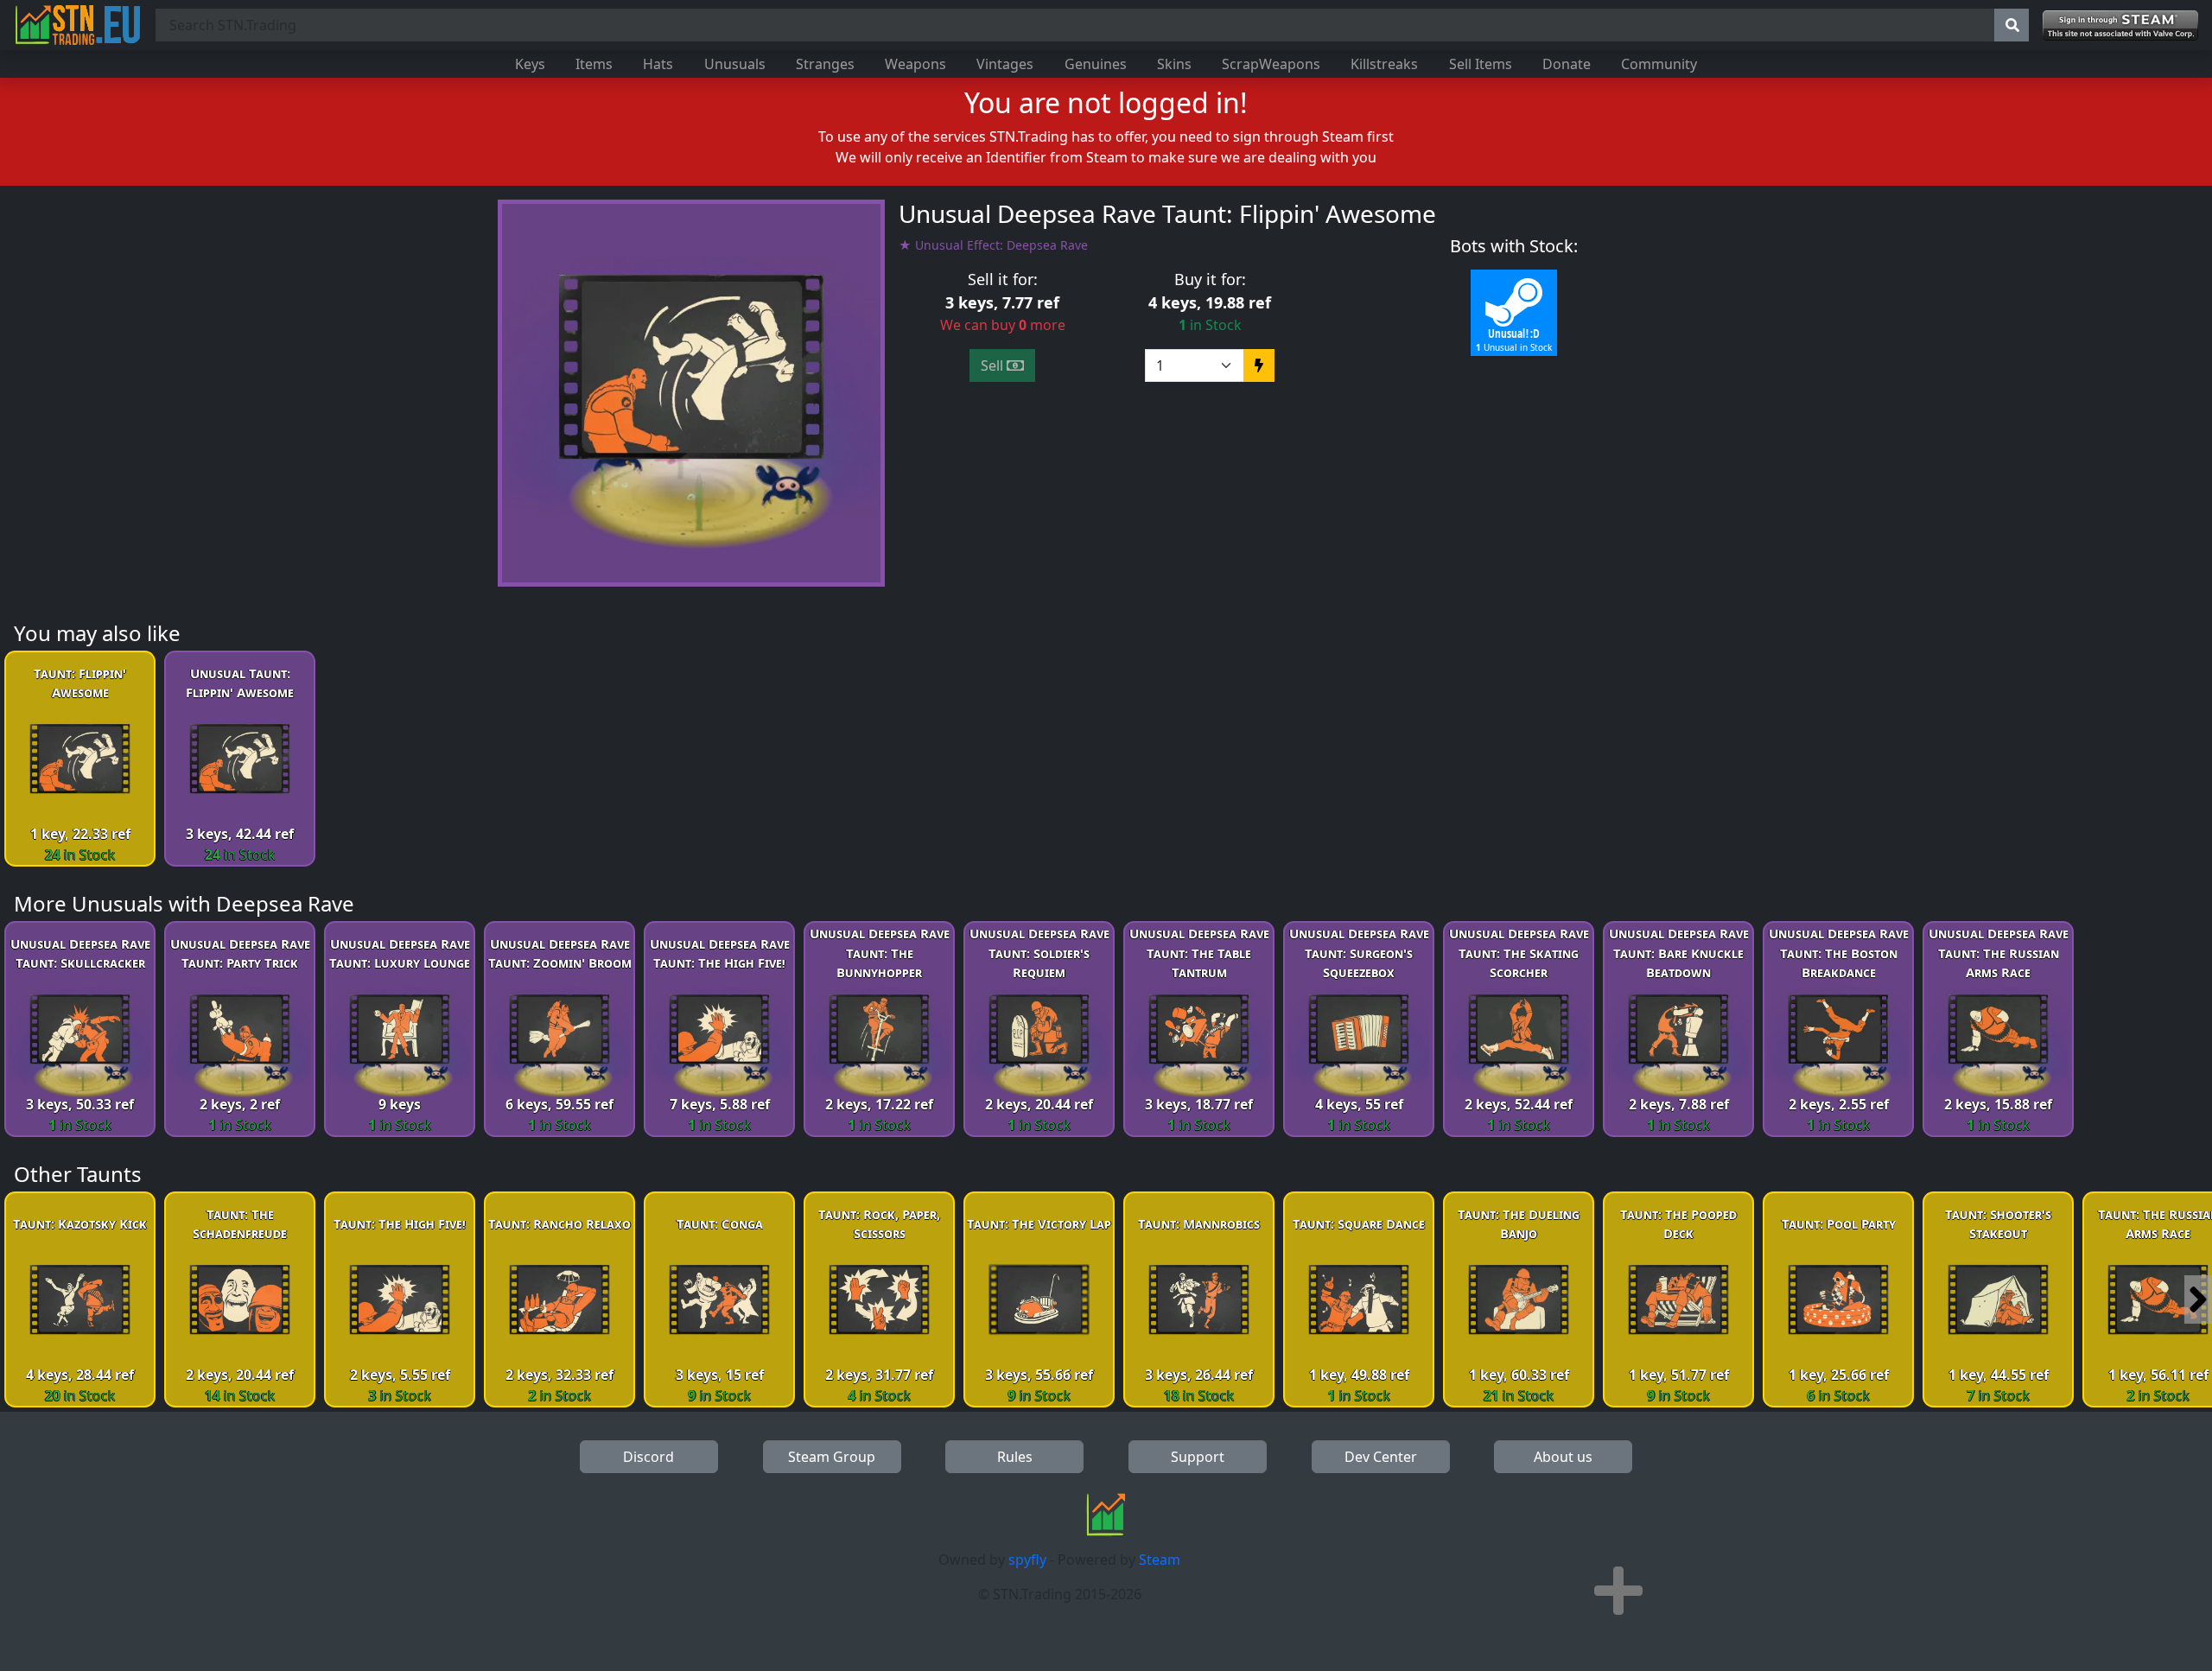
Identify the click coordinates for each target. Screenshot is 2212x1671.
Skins (1174, 64)
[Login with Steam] (2120, 25)
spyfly (1027, 1560)
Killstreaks (1384, 64)
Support (1198, 1457)
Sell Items (1481, 64)
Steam (1160, 1560)
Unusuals (735, 64)
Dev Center (1381, 1457)
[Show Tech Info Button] (1618, 1591)
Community (1659, 64)
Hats (658, 64)
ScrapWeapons (1271, 64)
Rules (1015, 1457)
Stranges (825, 64)
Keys (530, 64)
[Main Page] (78, 25)
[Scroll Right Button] (2198, 1299)
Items (594, 64)
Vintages (1005, 64)
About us (1563, 1457)
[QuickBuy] (1259, 365)
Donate (1567, 64)
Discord (648, 1457)
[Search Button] (2012, 25)
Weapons (915, 64)
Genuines (1096, 64)
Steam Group (832, 1457)
